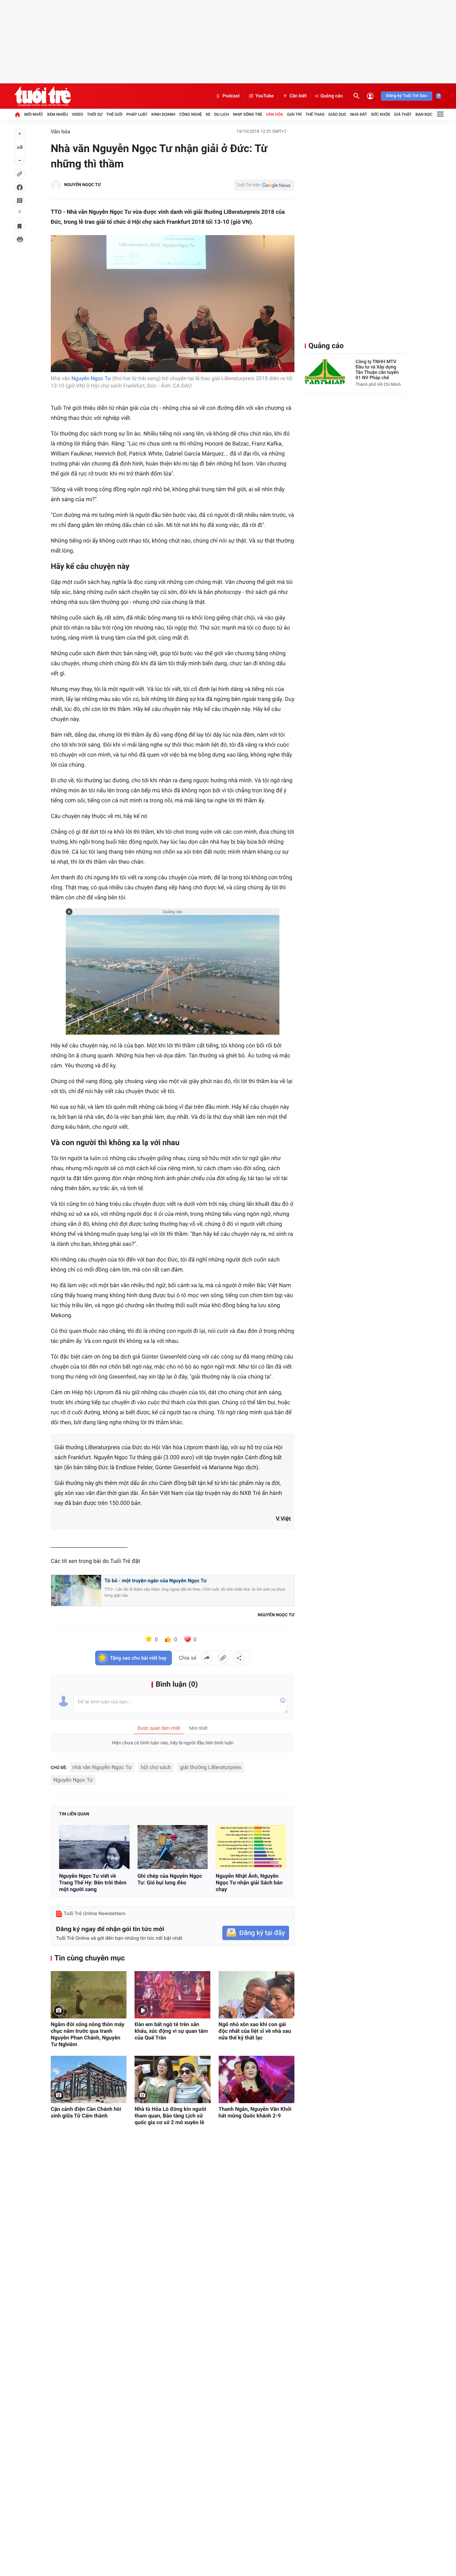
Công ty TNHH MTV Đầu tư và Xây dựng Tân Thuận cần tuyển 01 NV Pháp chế (377, 370)
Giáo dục (337, 114)
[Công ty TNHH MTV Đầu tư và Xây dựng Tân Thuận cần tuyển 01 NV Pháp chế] (325, 372)
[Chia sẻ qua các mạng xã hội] (239, 1658)
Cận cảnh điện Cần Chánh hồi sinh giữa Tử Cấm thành (86, 2112)
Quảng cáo (332, 96)
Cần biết (298, 96)
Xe (208, 114)
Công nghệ (191, 114)
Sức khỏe (381, 114)
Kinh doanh (163, 114)
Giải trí (294, 114)
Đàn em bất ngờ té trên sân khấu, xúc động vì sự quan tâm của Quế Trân (171, 2031)
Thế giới (114, 114)
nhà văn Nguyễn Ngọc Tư (102, 1767)
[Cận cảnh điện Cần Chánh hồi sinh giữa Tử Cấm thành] (89, 2079)
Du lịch (222, 114)
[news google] (264, 185)
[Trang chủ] (17, 114)
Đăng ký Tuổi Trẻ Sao (407, 96)
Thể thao (315, 114)
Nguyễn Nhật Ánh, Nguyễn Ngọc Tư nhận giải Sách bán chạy (249, 1883)
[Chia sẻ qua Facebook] (207, 1658)
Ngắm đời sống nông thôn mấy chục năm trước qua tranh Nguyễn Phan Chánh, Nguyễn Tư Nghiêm (88, 2034)
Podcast (231, 96)
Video (77, 114)
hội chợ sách (156, 1767)
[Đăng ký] (256, 1933)
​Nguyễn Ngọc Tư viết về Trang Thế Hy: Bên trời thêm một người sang (93, 1883)
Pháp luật (137, 114)
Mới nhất (34, 114)
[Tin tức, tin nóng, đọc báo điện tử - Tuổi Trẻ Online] (43, 96)
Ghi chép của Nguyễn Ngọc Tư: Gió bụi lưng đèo (170, 1879)
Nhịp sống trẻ (248, 114)
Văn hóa (275, 114)
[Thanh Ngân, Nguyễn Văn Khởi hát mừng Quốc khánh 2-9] (257, 2079)
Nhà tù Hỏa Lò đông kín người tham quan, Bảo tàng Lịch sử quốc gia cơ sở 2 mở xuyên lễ (170, 2116)
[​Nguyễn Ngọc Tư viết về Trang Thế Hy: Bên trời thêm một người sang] (94, 1847)
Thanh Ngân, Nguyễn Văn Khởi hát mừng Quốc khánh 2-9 (255, 2112)
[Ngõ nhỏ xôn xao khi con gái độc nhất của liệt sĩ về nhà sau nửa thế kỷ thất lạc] (257, 1995)
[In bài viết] (20, 239)
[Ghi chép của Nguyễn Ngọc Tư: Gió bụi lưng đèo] (173, 1847)
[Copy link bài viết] (223, 1658)
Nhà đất (359, 114)
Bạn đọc (424, 114)
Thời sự (94, 114)
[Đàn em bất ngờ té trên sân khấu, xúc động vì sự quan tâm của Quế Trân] (172, 1995)
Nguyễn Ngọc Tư (91, 378)
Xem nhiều (58, 114)
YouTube (265, 96)
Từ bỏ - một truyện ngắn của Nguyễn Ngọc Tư (156, 1581)
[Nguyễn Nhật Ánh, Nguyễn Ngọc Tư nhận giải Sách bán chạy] (251, 1847)
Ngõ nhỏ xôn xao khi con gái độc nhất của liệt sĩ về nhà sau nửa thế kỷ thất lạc (255, 2031)
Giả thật (403, 114)
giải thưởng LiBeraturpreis (210, 1767)
